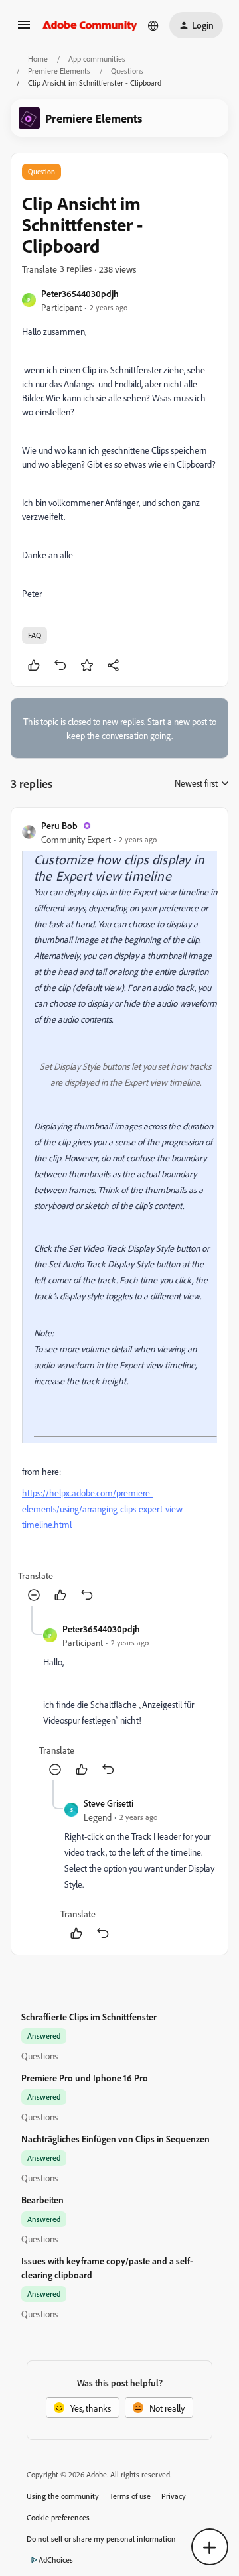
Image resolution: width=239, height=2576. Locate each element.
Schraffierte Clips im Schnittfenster (89, 2017)
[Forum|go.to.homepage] (90, 25)
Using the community (63, 2496)
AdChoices (56, 2560)
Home (38, 59)
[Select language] (153, 25)
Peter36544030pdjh (80, 293)
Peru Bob (59, 825)
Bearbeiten (42, 2200)
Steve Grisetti (109, 1803)
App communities (97, 59)
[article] (119, 1212)
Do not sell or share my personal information (101, 2539)
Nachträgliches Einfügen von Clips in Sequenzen (116, 2139)
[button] (24, 29)
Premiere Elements (59, 71)
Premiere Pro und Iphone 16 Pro (85, 2078)
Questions (127, 71)
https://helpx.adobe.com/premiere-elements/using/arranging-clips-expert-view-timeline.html (104, 1509)
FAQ (35, 635)
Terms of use (130, 2496)
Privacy (174, 2496)
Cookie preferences (58, 2517)
